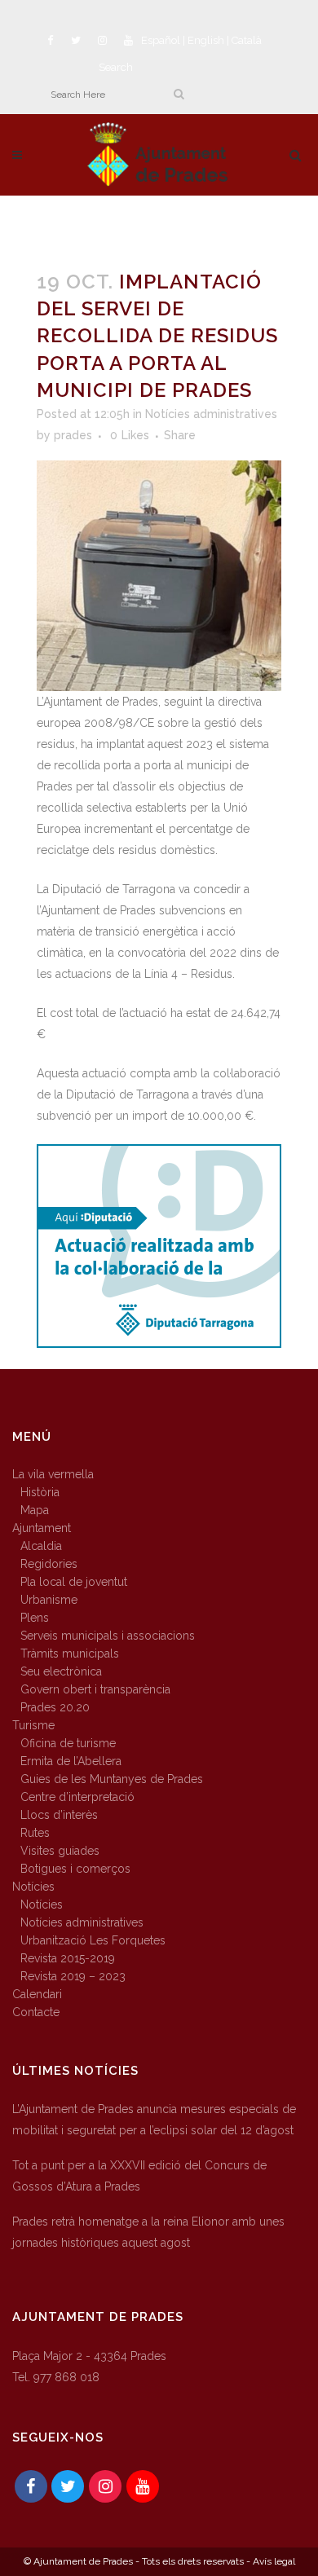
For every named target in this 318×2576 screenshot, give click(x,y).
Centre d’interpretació (77, 1797)
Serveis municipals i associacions (108, 1636)
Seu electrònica (61, 1671)
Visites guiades (60, 1851)
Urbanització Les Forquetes (93, 1940)
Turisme (33, 1725)
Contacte (36, 2012)
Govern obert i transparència (95, 1689)
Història (40, 1492)
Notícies (33, 1887)
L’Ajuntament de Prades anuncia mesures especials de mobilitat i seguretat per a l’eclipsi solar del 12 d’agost (154, 2120)
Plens (35, 1618)
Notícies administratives (211, 414)
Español (161, 40)
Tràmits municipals (70, 1653)
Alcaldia (41, 1546)
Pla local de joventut (74, 1582)
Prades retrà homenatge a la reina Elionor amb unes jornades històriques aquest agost (148, 2232)
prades (73, 435)
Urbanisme (49, 1600)
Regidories (49, 1564)
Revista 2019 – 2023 (73, 1976)
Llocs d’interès (59, 1815)
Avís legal (274, 2561)
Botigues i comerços (75, 1869)
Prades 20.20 (55, 1707)
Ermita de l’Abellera (71, 1761)
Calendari (37, 1994)
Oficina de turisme (68, 1743)
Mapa (35, 1510)
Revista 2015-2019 (68, 1958)
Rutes (35, 1833)
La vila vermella (53, 1474)
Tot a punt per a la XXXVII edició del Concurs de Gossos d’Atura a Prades (139, 2176)
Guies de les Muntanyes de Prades (112, 1779)
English (206, 40)
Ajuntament (42, 1528)
